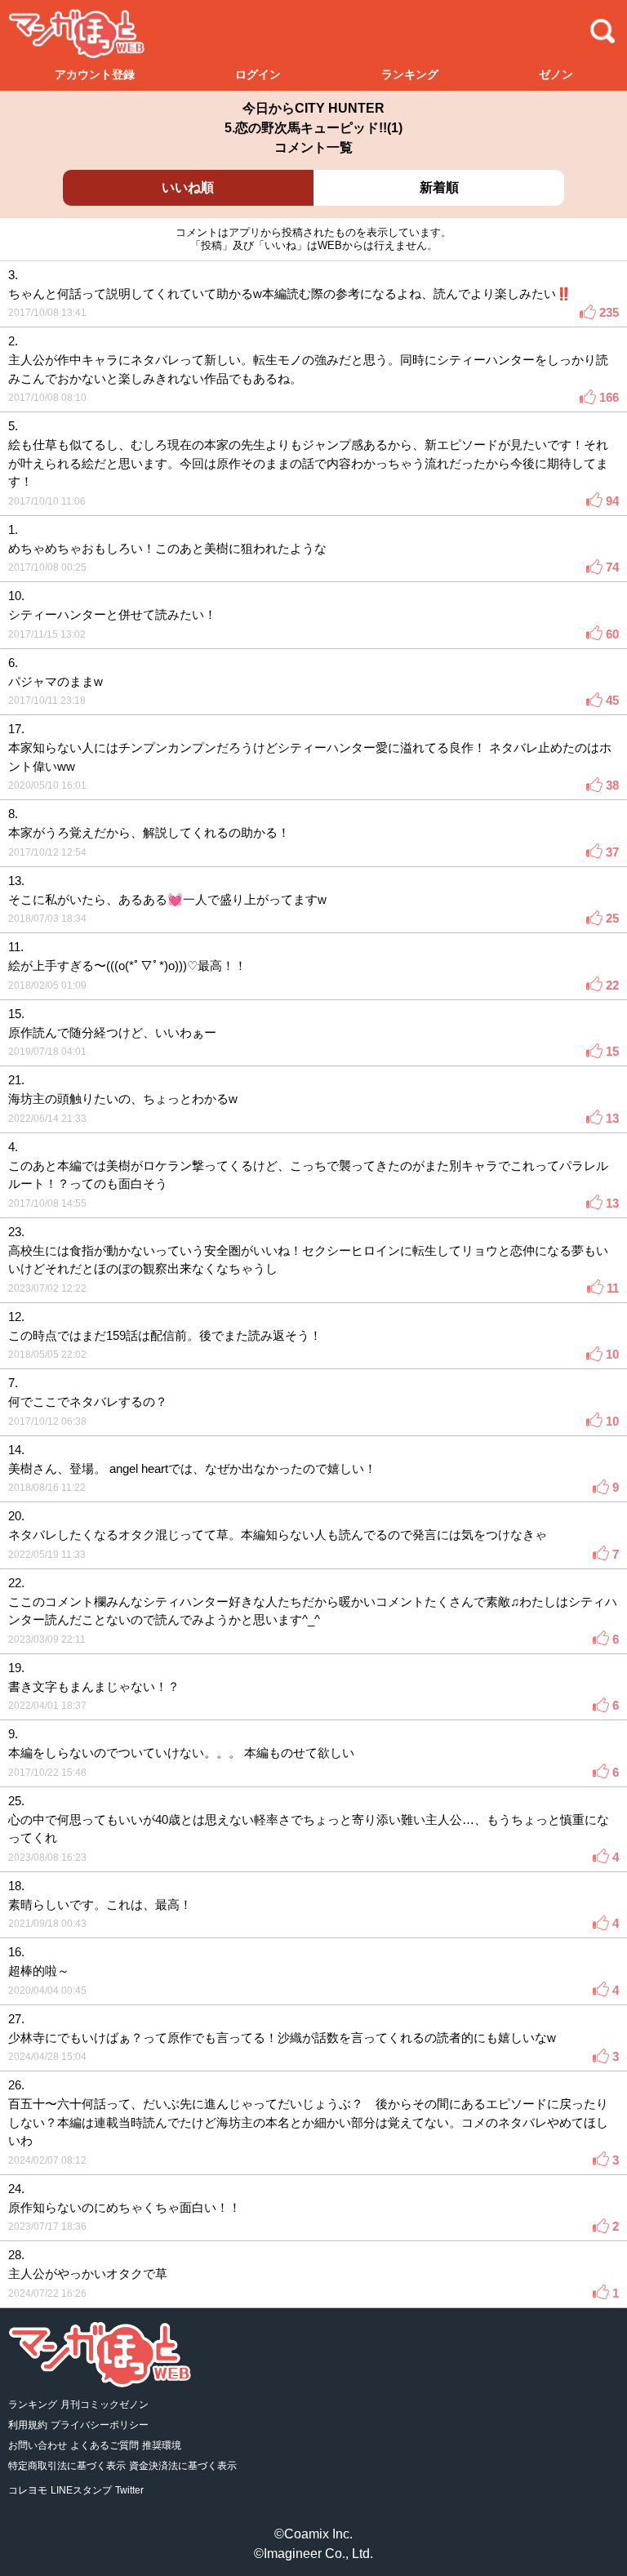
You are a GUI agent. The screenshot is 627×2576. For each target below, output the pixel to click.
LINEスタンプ (81, 2490)
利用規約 (28, 2425)
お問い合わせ (38, 2445)
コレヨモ (28, 2490)
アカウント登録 (95, 74)
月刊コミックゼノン (104, 2405)
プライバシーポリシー (100, 2425)
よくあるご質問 (104, 2445)
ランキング (410, 74)
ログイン (258, 74)
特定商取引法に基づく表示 (67, 2466)
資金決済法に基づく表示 (183, 2466)
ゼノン (556, 74)
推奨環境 (162, 2445)
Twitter (129, 2490)
